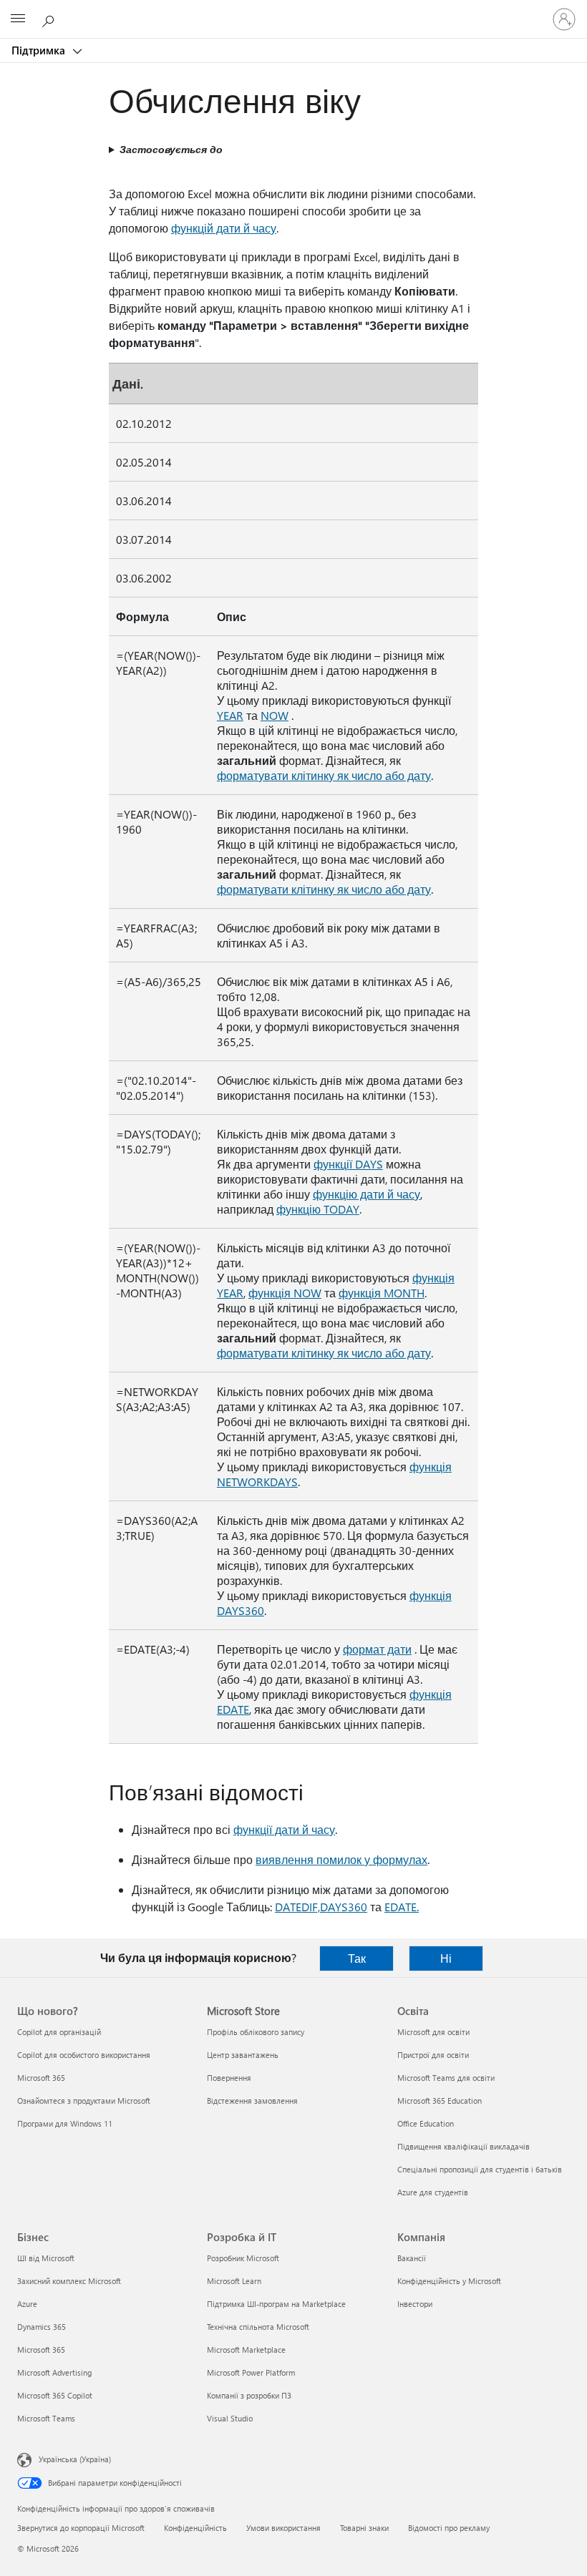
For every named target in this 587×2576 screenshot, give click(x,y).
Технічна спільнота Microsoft (258, 2327)
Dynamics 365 (42, 2327)
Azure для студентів (433, 2192)
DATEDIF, (297, 1907)
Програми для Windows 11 (65, 2123)
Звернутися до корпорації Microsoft (81, 2528)
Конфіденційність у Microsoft (449, 2281)
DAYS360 (344, 1907)
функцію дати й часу (367, 1194)
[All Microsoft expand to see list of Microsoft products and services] (18, 19)
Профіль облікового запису (256, 2032)
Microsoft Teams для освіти (446, 2078)
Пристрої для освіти (433, 2055)
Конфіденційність (195, 2528)
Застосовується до (171, 149)
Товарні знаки (364, 2528)
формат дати (377, 1649)
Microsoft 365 (41, 2078)
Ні (446, 1958)
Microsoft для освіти (433, 2032)
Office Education (426, 2123)
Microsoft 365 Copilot (55, 2395)
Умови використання (283, 2528)
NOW (275, 715)
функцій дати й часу (224, 228)
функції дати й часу (284, 1829)
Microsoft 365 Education (440, 2101)
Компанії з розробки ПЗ (249, 2395)
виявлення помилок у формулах (341, 1859)
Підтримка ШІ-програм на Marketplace (276, 2304)
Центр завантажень (243, 2055)
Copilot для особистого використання (84, 2055)
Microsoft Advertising (54, 2372)
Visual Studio (230, 2418)
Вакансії (412, 2258)
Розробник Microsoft (243, 2258)
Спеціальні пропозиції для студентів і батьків (480, 2169)
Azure (27, 2304)
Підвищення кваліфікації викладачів (464, 2146)
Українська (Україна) (75, 2459)
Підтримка (40, 50)
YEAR (230, 715)
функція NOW (285, 1293)
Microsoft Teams (46, 2418)
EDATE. (402, 1907)
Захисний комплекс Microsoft (69, 2281)
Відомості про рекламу (449, 2528)
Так (357, 1958)
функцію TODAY (318, 1209)
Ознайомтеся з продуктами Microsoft (84, 2101)
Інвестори (415, 2304)
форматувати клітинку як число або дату (324, 775)
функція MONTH (382, 1293)
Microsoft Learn (234, 2281)
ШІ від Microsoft (46, 2258)
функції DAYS (348, 1164)
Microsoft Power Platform (251, 2372)
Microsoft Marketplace (246, 2350)
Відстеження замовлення (252, 2101)
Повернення (229, 2078)
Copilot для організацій (59, 2032)
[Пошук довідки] (50, 19)
